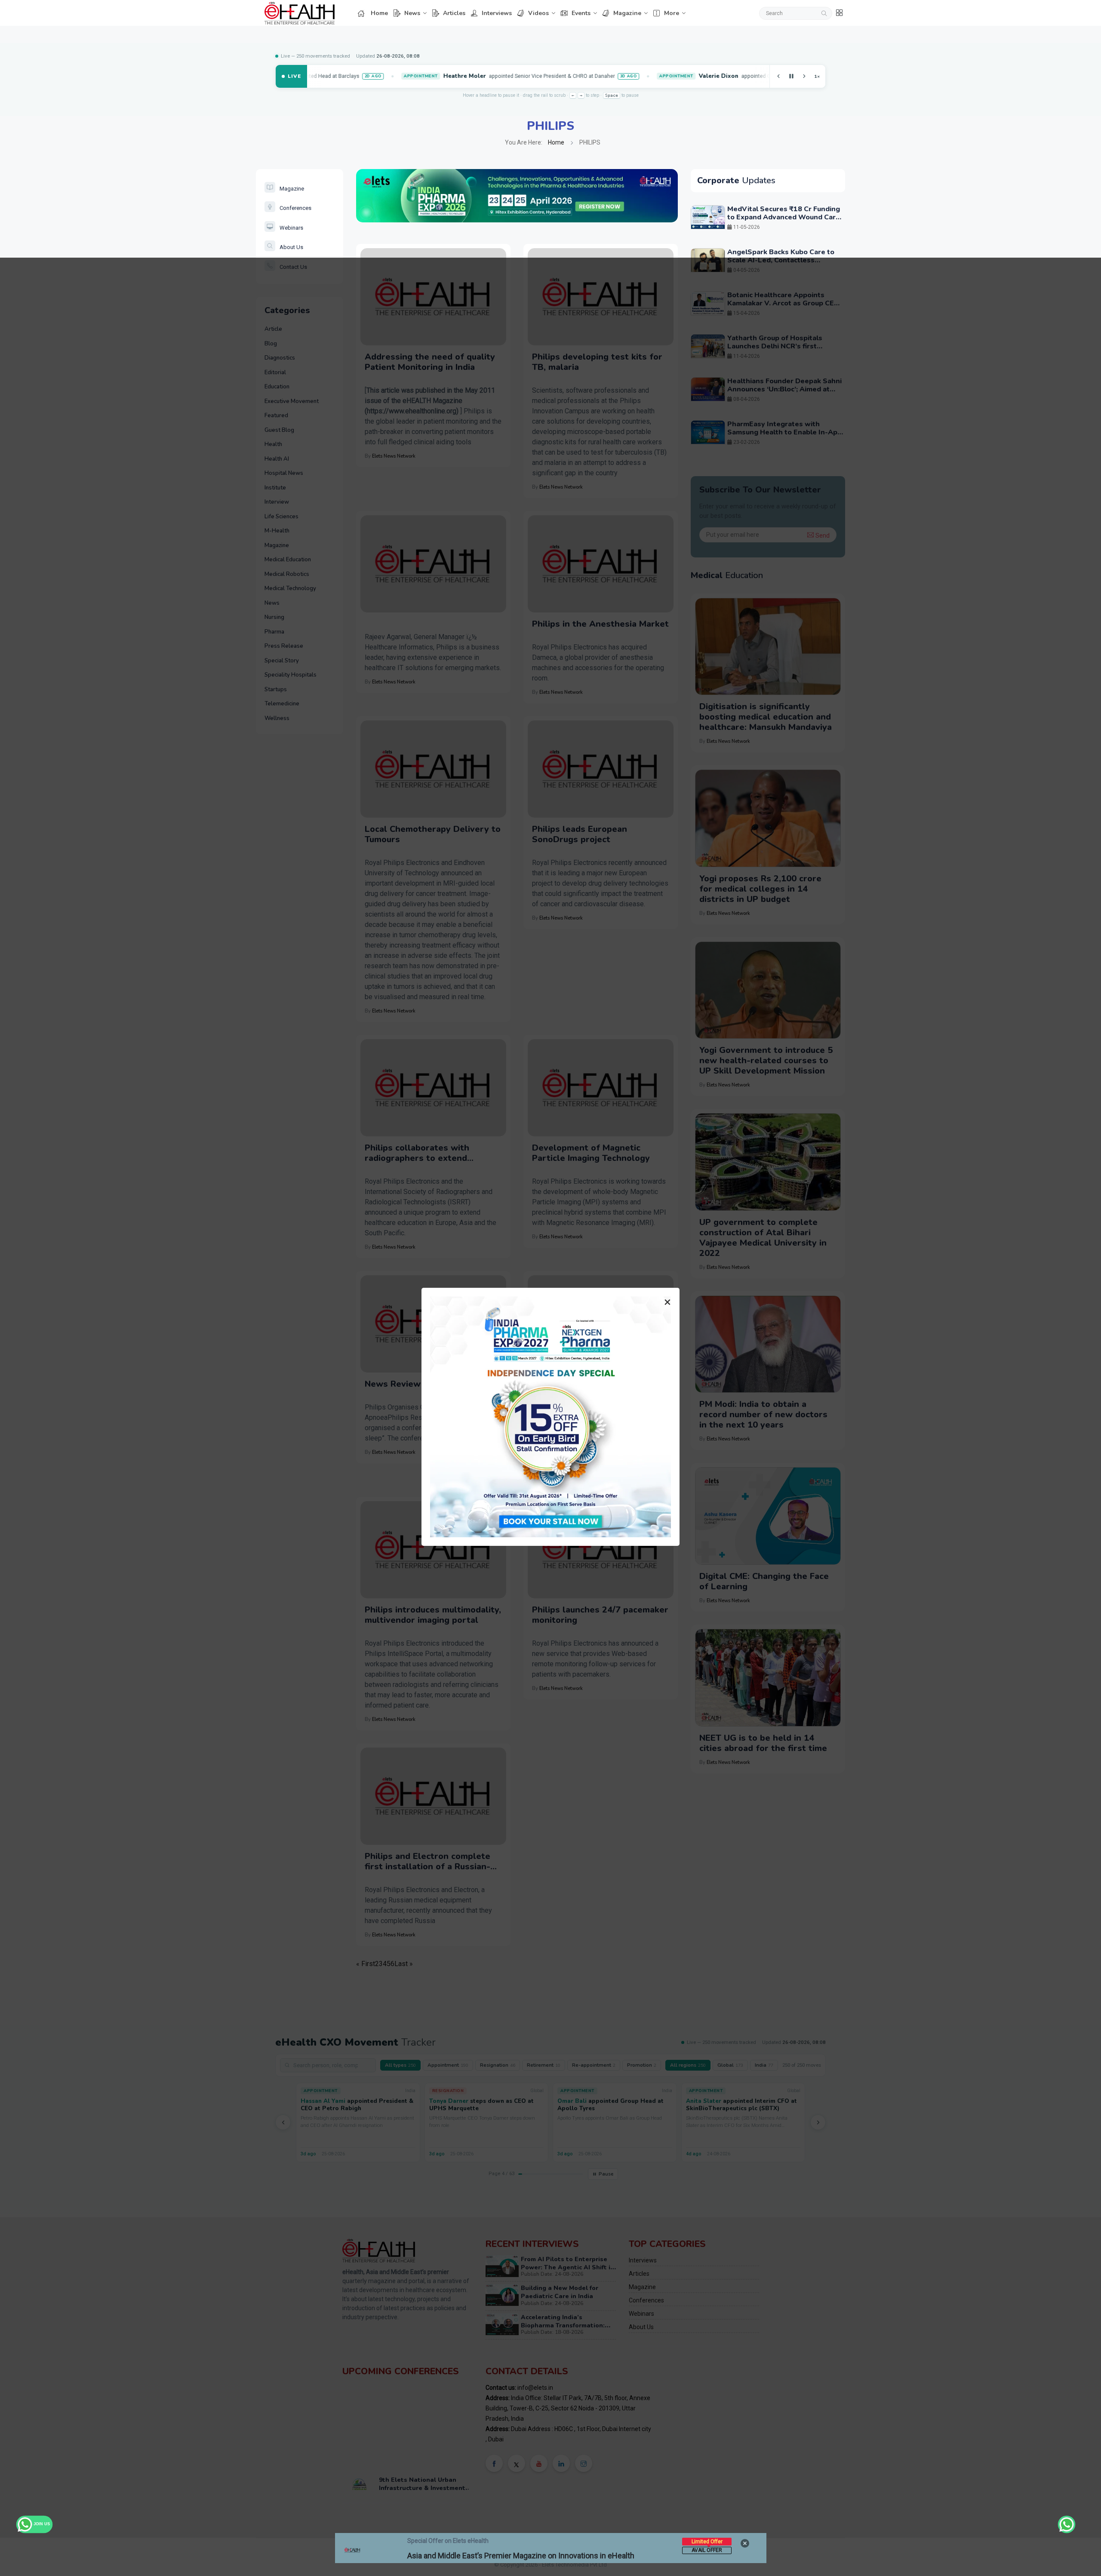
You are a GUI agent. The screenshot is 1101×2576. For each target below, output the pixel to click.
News (412, 13)
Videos (538, 13)
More (672, 13)
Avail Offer (707, 2550)
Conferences (295, 208)
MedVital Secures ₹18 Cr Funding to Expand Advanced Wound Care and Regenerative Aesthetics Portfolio (784, 222)
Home (379, 13)
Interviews (497, 13)
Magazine (627, 13)
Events (581, 13)
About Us (291, 247)
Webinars (291, 228)
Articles (454, 13)
